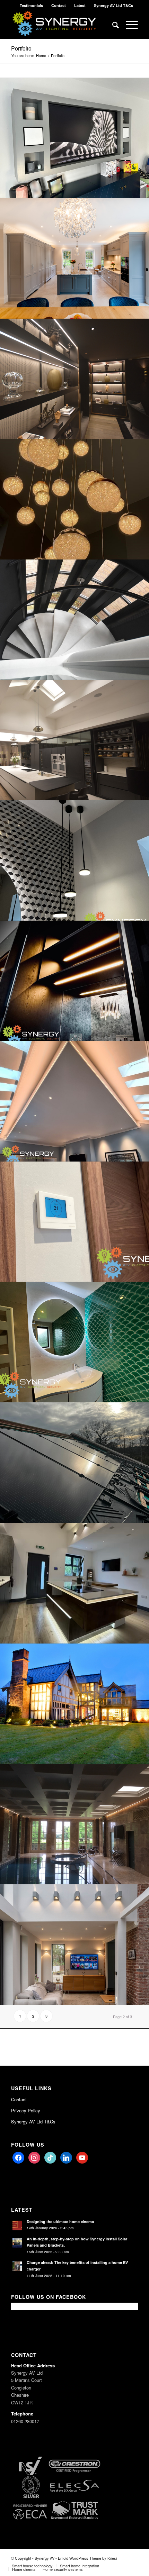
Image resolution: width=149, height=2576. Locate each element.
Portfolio (21, 48)
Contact (59, 5)
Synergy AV (45, 2558)
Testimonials (31, 5)
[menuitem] (32, 5)
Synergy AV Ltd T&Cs (113, 5)
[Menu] (128, 25)
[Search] (112, 25)
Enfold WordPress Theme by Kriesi (87, 2558)
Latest (80, 5)
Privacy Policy (26, 2110)
